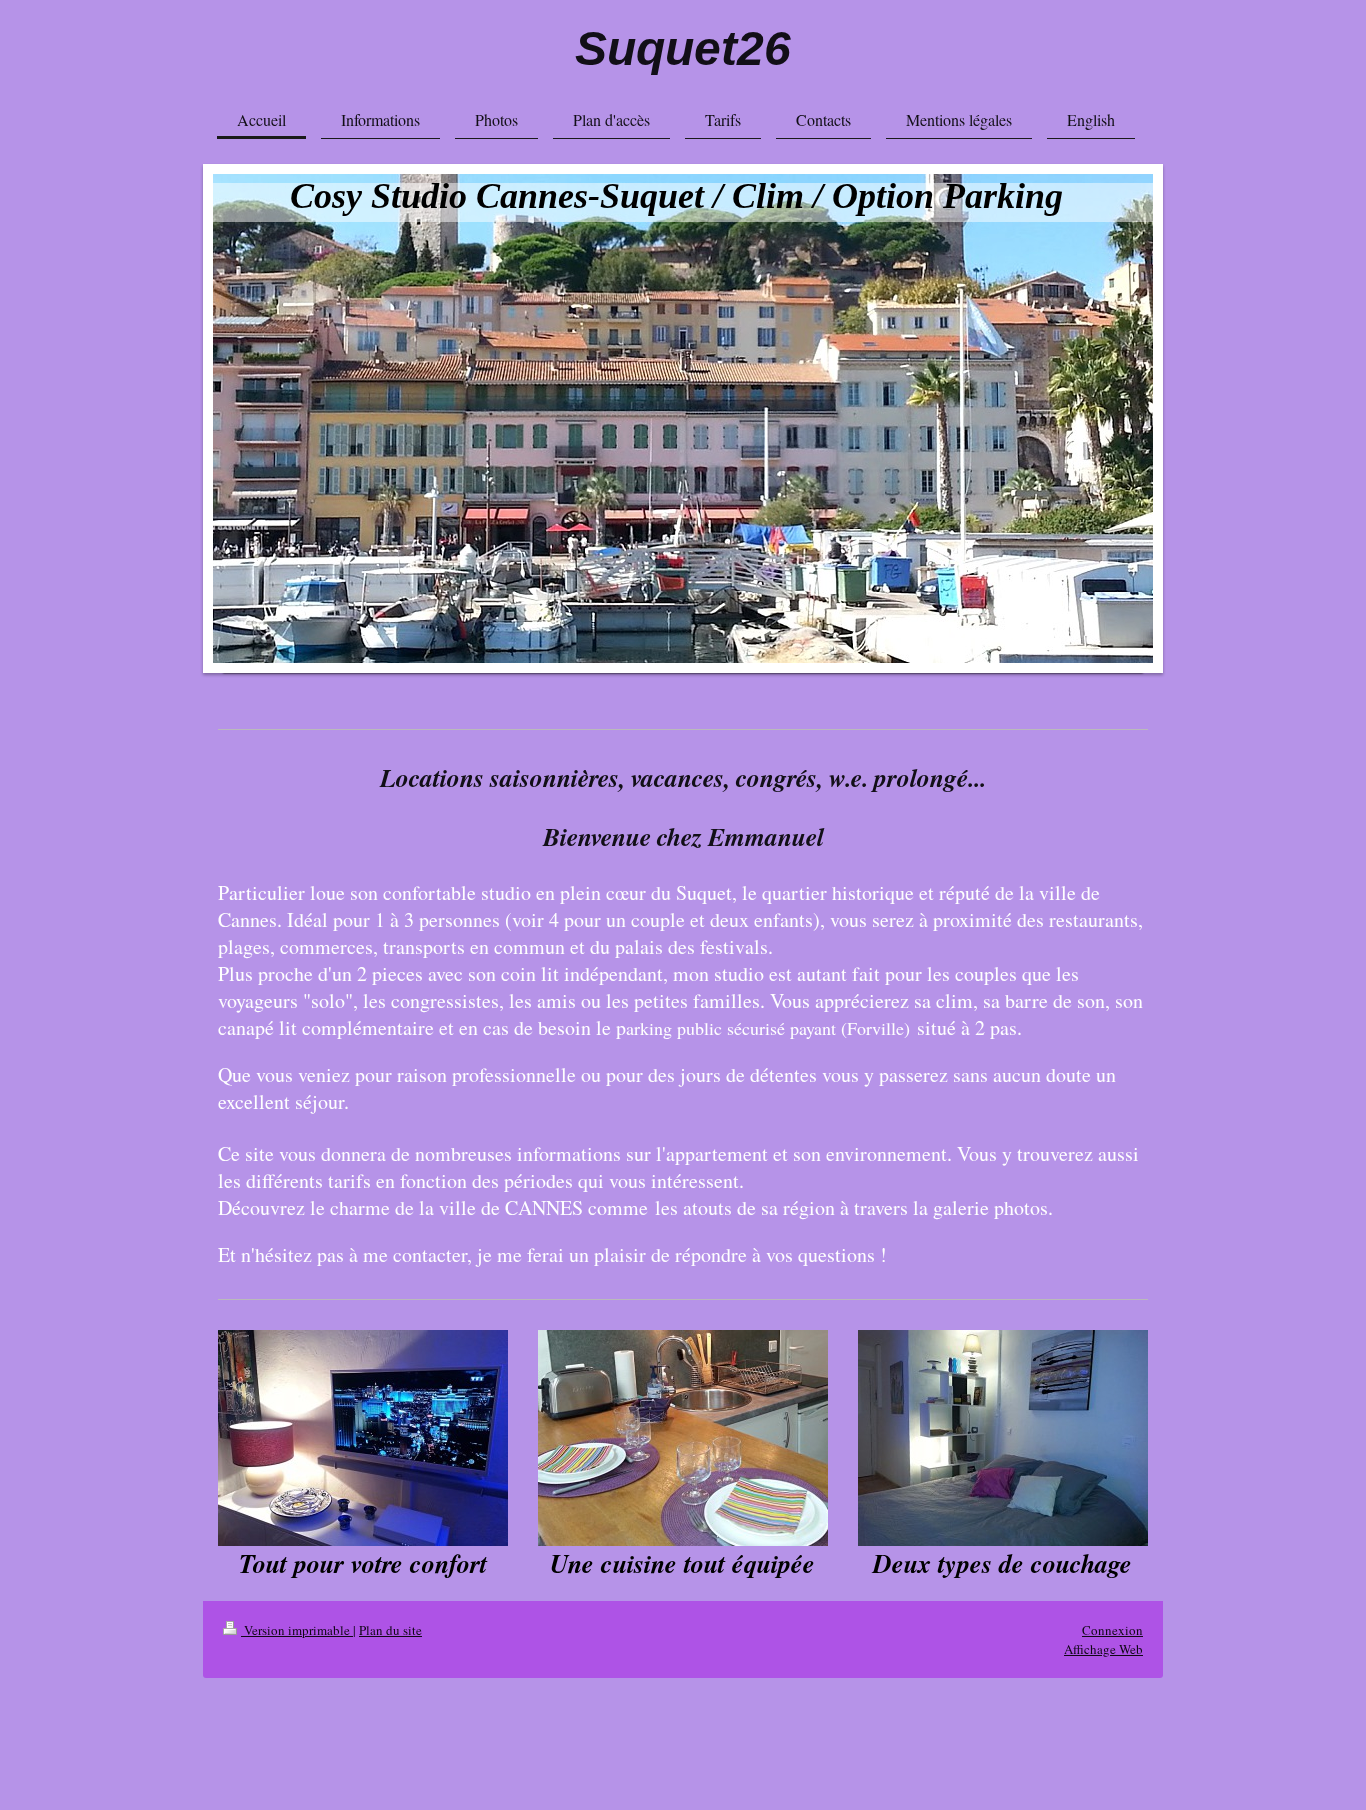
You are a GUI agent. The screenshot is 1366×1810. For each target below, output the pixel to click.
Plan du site (390, 1630)
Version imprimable (297, 1630)
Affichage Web (1103, 1649)
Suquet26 (683, 48)
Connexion (1112, 1630)
